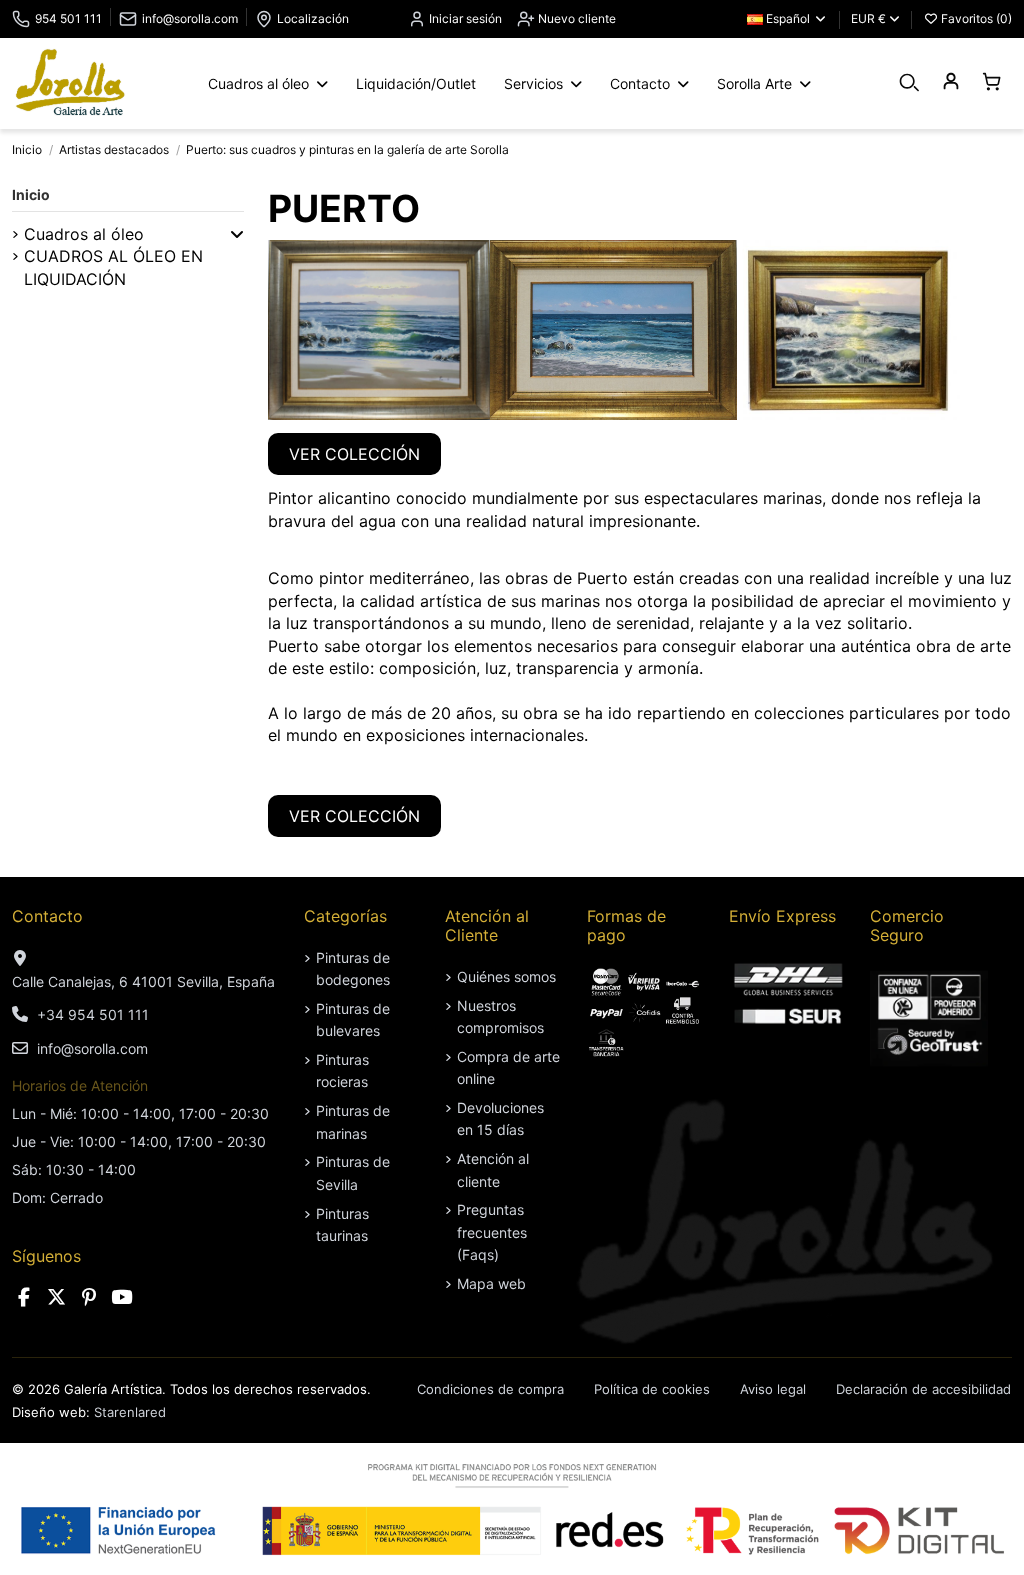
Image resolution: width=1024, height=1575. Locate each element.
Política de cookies (652, 1389)
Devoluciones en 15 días (500, 1118)
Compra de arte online (508, 1067)
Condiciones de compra (490, 1389)
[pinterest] (89, 1297)
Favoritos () (975, 18)
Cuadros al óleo (84, 234)
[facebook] (24, 1297)
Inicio (31, 194)
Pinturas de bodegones (353, 968)
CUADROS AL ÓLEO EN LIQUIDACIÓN (113, 267)
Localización (313, 18)
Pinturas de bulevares (353, 1019)
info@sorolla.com (190, 18)
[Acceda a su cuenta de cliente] (950, 82)
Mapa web (491, 1283)
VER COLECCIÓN (354, 454)
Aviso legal (773, 1389)
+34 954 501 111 (93, 1014)
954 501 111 (68, 18)
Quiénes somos (506, 976)
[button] (237, 234)
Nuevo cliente (575, 18)
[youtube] (122, 1297)
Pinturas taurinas (342, 1224)
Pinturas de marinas (353, 1121)
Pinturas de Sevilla (353, 1172)
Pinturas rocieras (342, 1070)
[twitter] (57, 1297)
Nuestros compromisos (500, 1016)
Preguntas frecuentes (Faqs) (492, 1232)
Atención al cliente (493, 1169)
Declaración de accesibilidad (923, 1389)
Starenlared (130, 1412)
